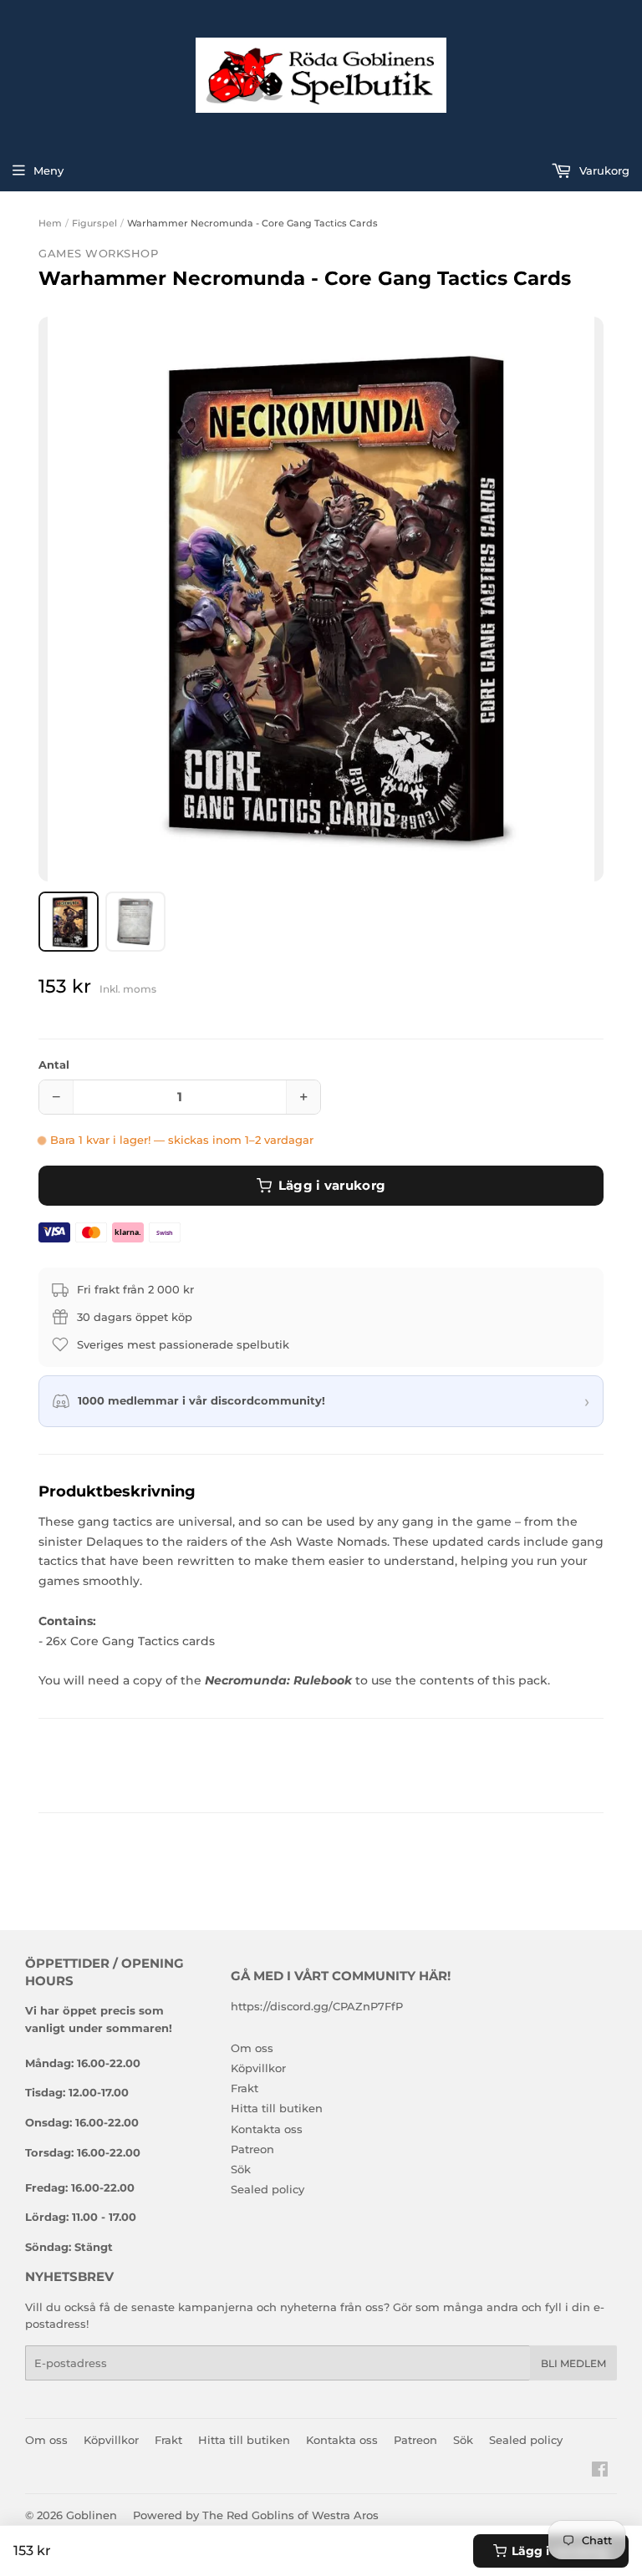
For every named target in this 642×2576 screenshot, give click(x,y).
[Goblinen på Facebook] (600, 2472)
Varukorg (603, 170)
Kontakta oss (267, 2129)
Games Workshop (98, 253)
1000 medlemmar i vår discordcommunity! (201, 1400)
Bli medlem (573, 2363)
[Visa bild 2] (135, 922)
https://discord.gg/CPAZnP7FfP (317, 2006)
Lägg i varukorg (332, 1185)
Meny (48, 170)
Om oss (252, 2048)
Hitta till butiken (277, 2108)
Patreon (252, 2149)
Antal (54, 1064)
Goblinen (92, 2515)
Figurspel (94, 223)
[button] (321, 599)
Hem (50, 223)
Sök (241, 2169)
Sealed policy (267, 2189)
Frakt (245, 2088)
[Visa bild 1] (69, 922)
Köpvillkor (258, 2068)
